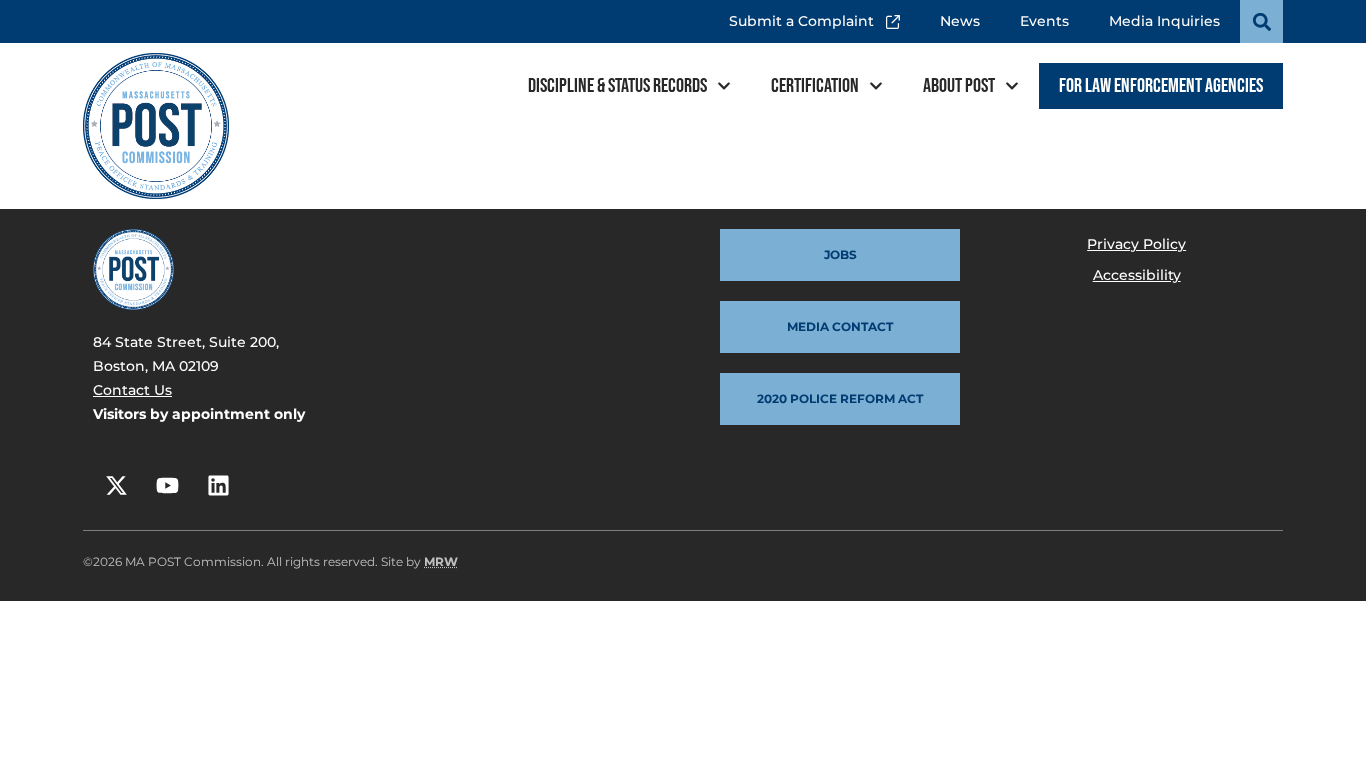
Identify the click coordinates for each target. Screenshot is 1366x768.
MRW (441, 561)
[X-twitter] (116, 485)
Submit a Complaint (807, 15)
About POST (959, 86)
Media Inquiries (1164, 21)
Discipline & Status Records (617, 86)
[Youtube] (167, 485)
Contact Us (132, 390)
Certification (815, 86)
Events (1044, 21)
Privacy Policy (1136, 244)
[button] (1261, 21)
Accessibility (1137, 275)
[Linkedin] (218, 485)
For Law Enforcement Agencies (1161, 86)
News (960, 21)
